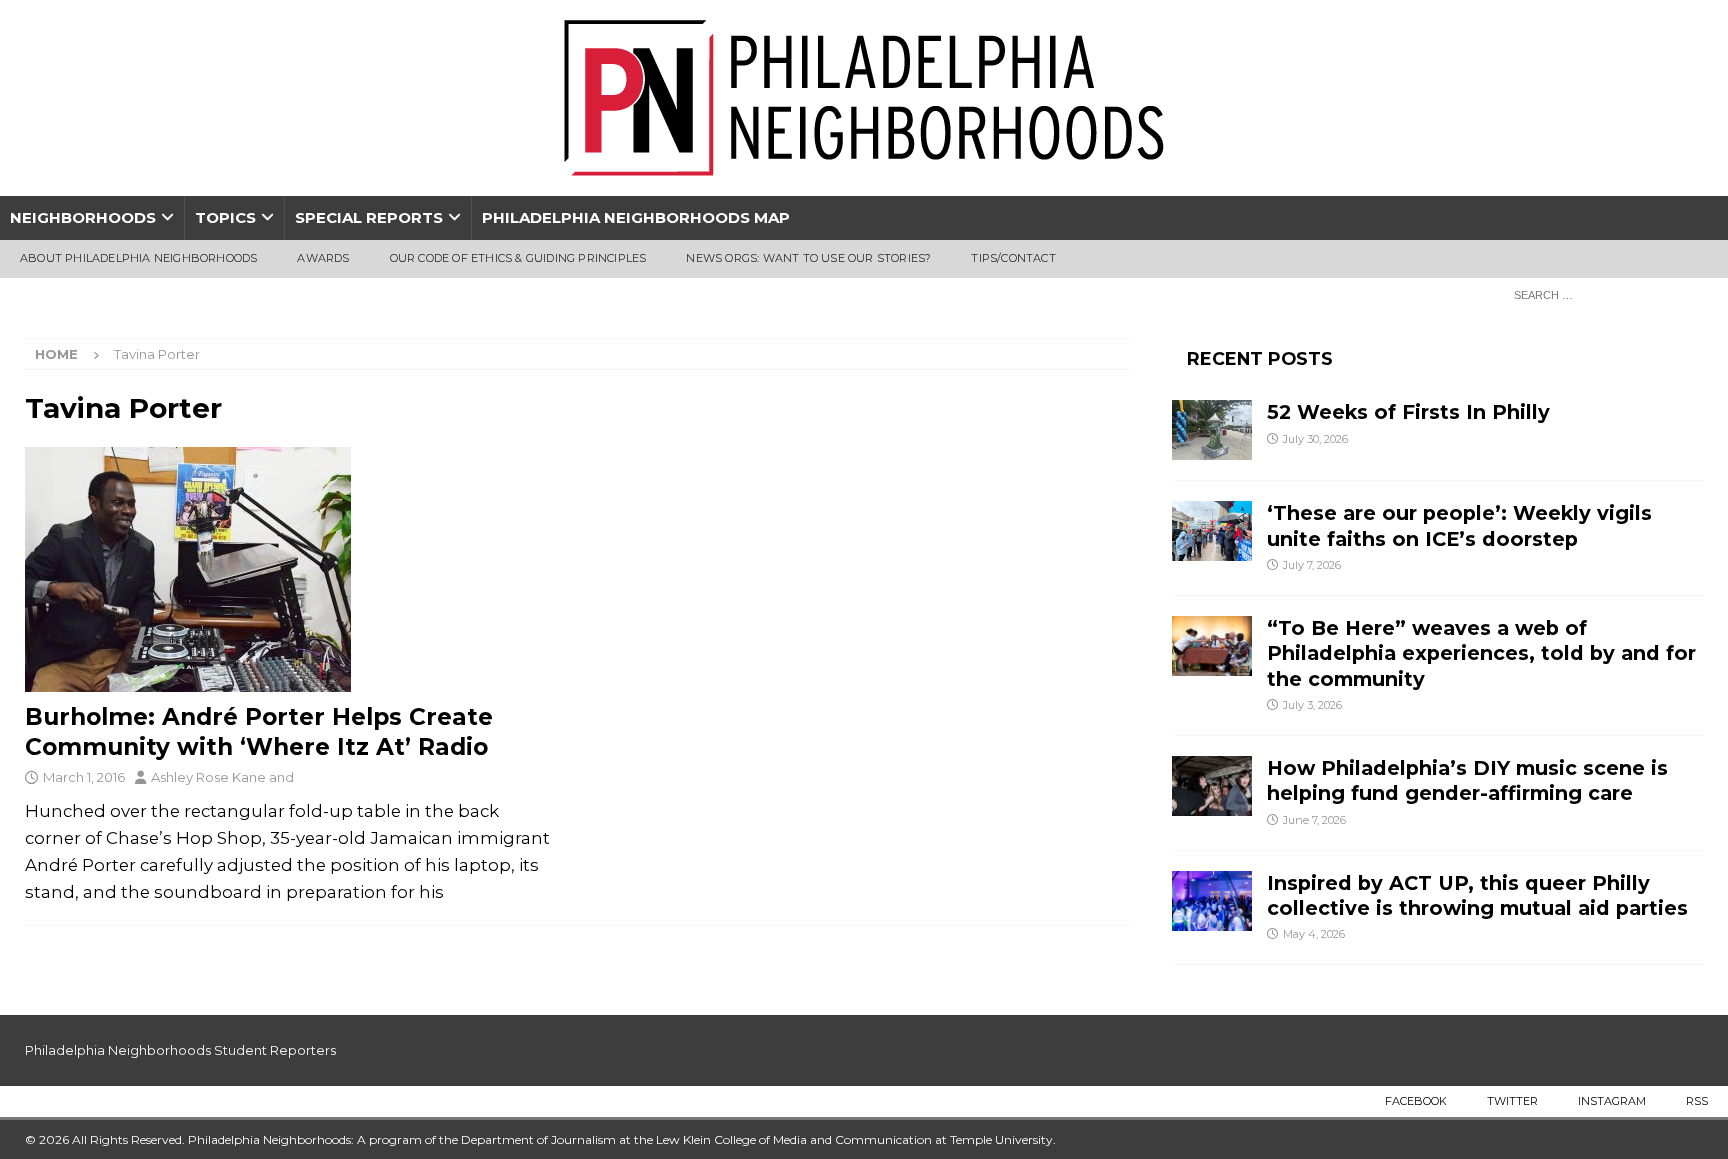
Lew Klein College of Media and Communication (794, 1139)
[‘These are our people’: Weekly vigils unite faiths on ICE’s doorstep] (1212, 531)
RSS (1697, 1101)
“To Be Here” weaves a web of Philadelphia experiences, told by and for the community (1481, 653)
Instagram (1612, 1101)
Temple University (1001, 1139)
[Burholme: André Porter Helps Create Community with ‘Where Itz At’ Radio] (291, 569)
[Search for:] (1603, 294)
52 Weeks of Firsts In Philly (1408, 412)
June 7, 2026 (1314, 820)
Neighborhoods (83, 217)
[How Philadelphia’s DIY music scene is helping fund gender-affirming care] (1212, 786)
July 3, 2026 (1312, 705)
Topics (225, 217)
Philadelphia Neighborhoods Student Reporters (180, 1050)
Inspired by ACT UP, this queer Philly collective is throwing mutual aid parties (1480, 895)
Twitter (1512, 1101)
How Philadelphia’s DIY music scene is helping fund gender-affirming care (1467, 780)
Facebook (1416, 1101)
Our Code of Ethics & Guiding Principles (518, 258)
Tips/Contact (1013, 258)
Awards (323, 258)
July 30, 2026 (1315, 439)
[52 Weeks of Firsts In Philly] (1212, 430)
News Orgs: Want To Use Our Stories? (808, 258)
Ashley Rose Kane (208, 777)
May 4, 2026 (1314, 934)
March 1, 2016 (84, 777)
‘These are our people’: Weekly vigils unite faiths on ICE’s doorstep (1459, 525)
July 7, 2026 (1312, 565)
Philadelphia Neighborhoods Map (636, 217)
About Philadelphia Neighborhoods (138, 258)
